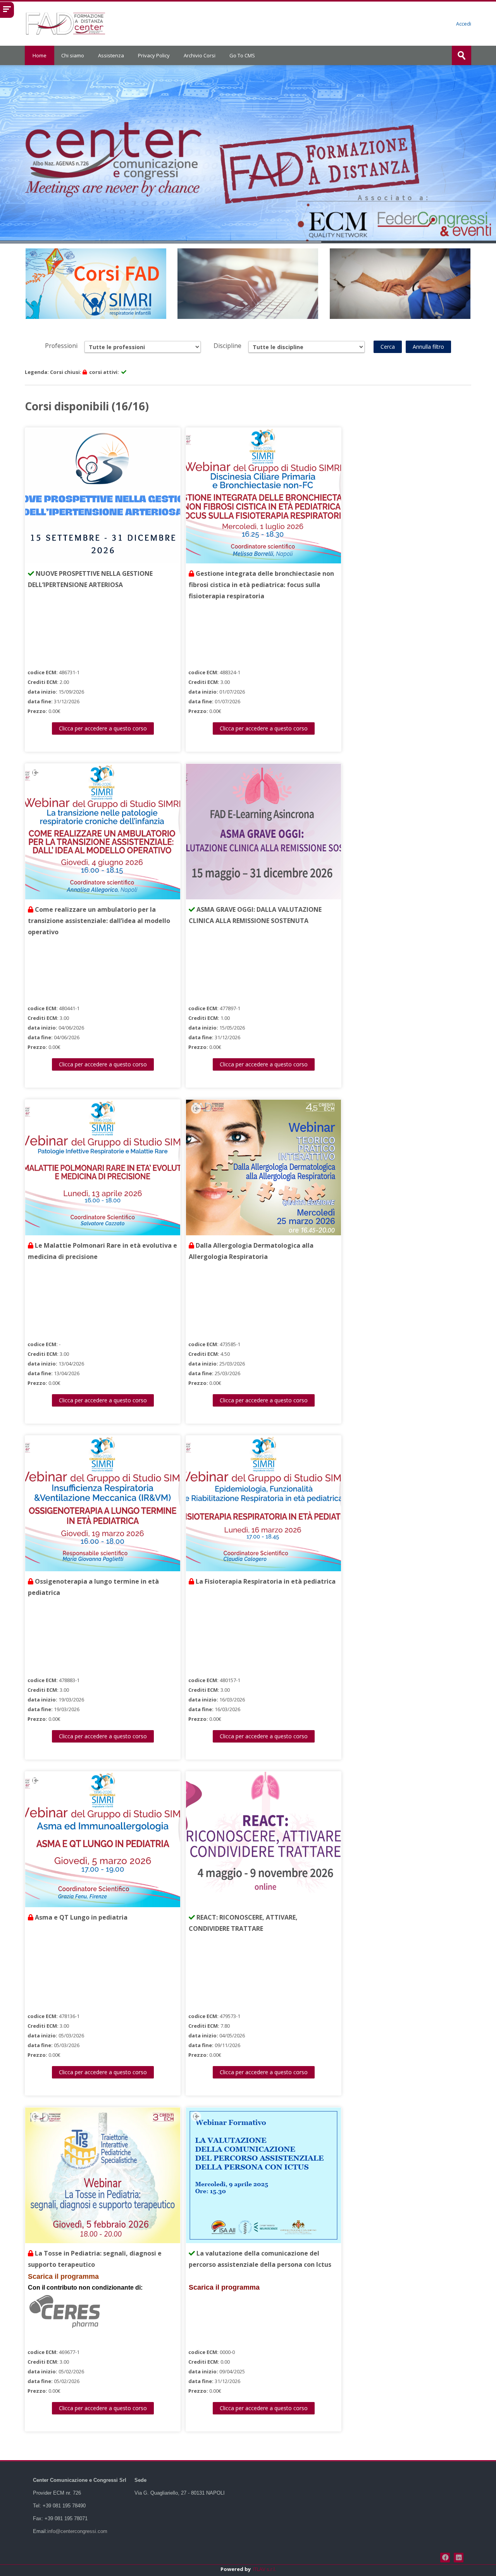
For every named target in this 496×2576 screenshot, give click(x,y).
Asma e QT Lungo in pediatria (80, 1917)
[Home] (66, 23)
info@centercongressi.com (77, 2531)
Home (40, 55)
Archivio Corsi (200, 55)
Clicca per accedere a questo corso (103, 728)
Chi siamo (73, 55)
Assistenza (111, 55)
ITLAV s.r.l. (264, 2569)
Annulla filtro (428, 347)
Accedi (464, 24)
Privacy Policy (154, 55)
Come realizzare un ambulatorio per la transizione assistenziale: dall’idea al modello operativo (99, 921)
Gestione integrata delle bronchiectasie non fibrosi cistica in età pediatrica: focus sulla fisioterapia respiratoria (261, 585)
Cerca (388, 347)
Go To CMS (242, 55)
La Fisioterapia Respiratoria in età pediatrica (265, 1581)
